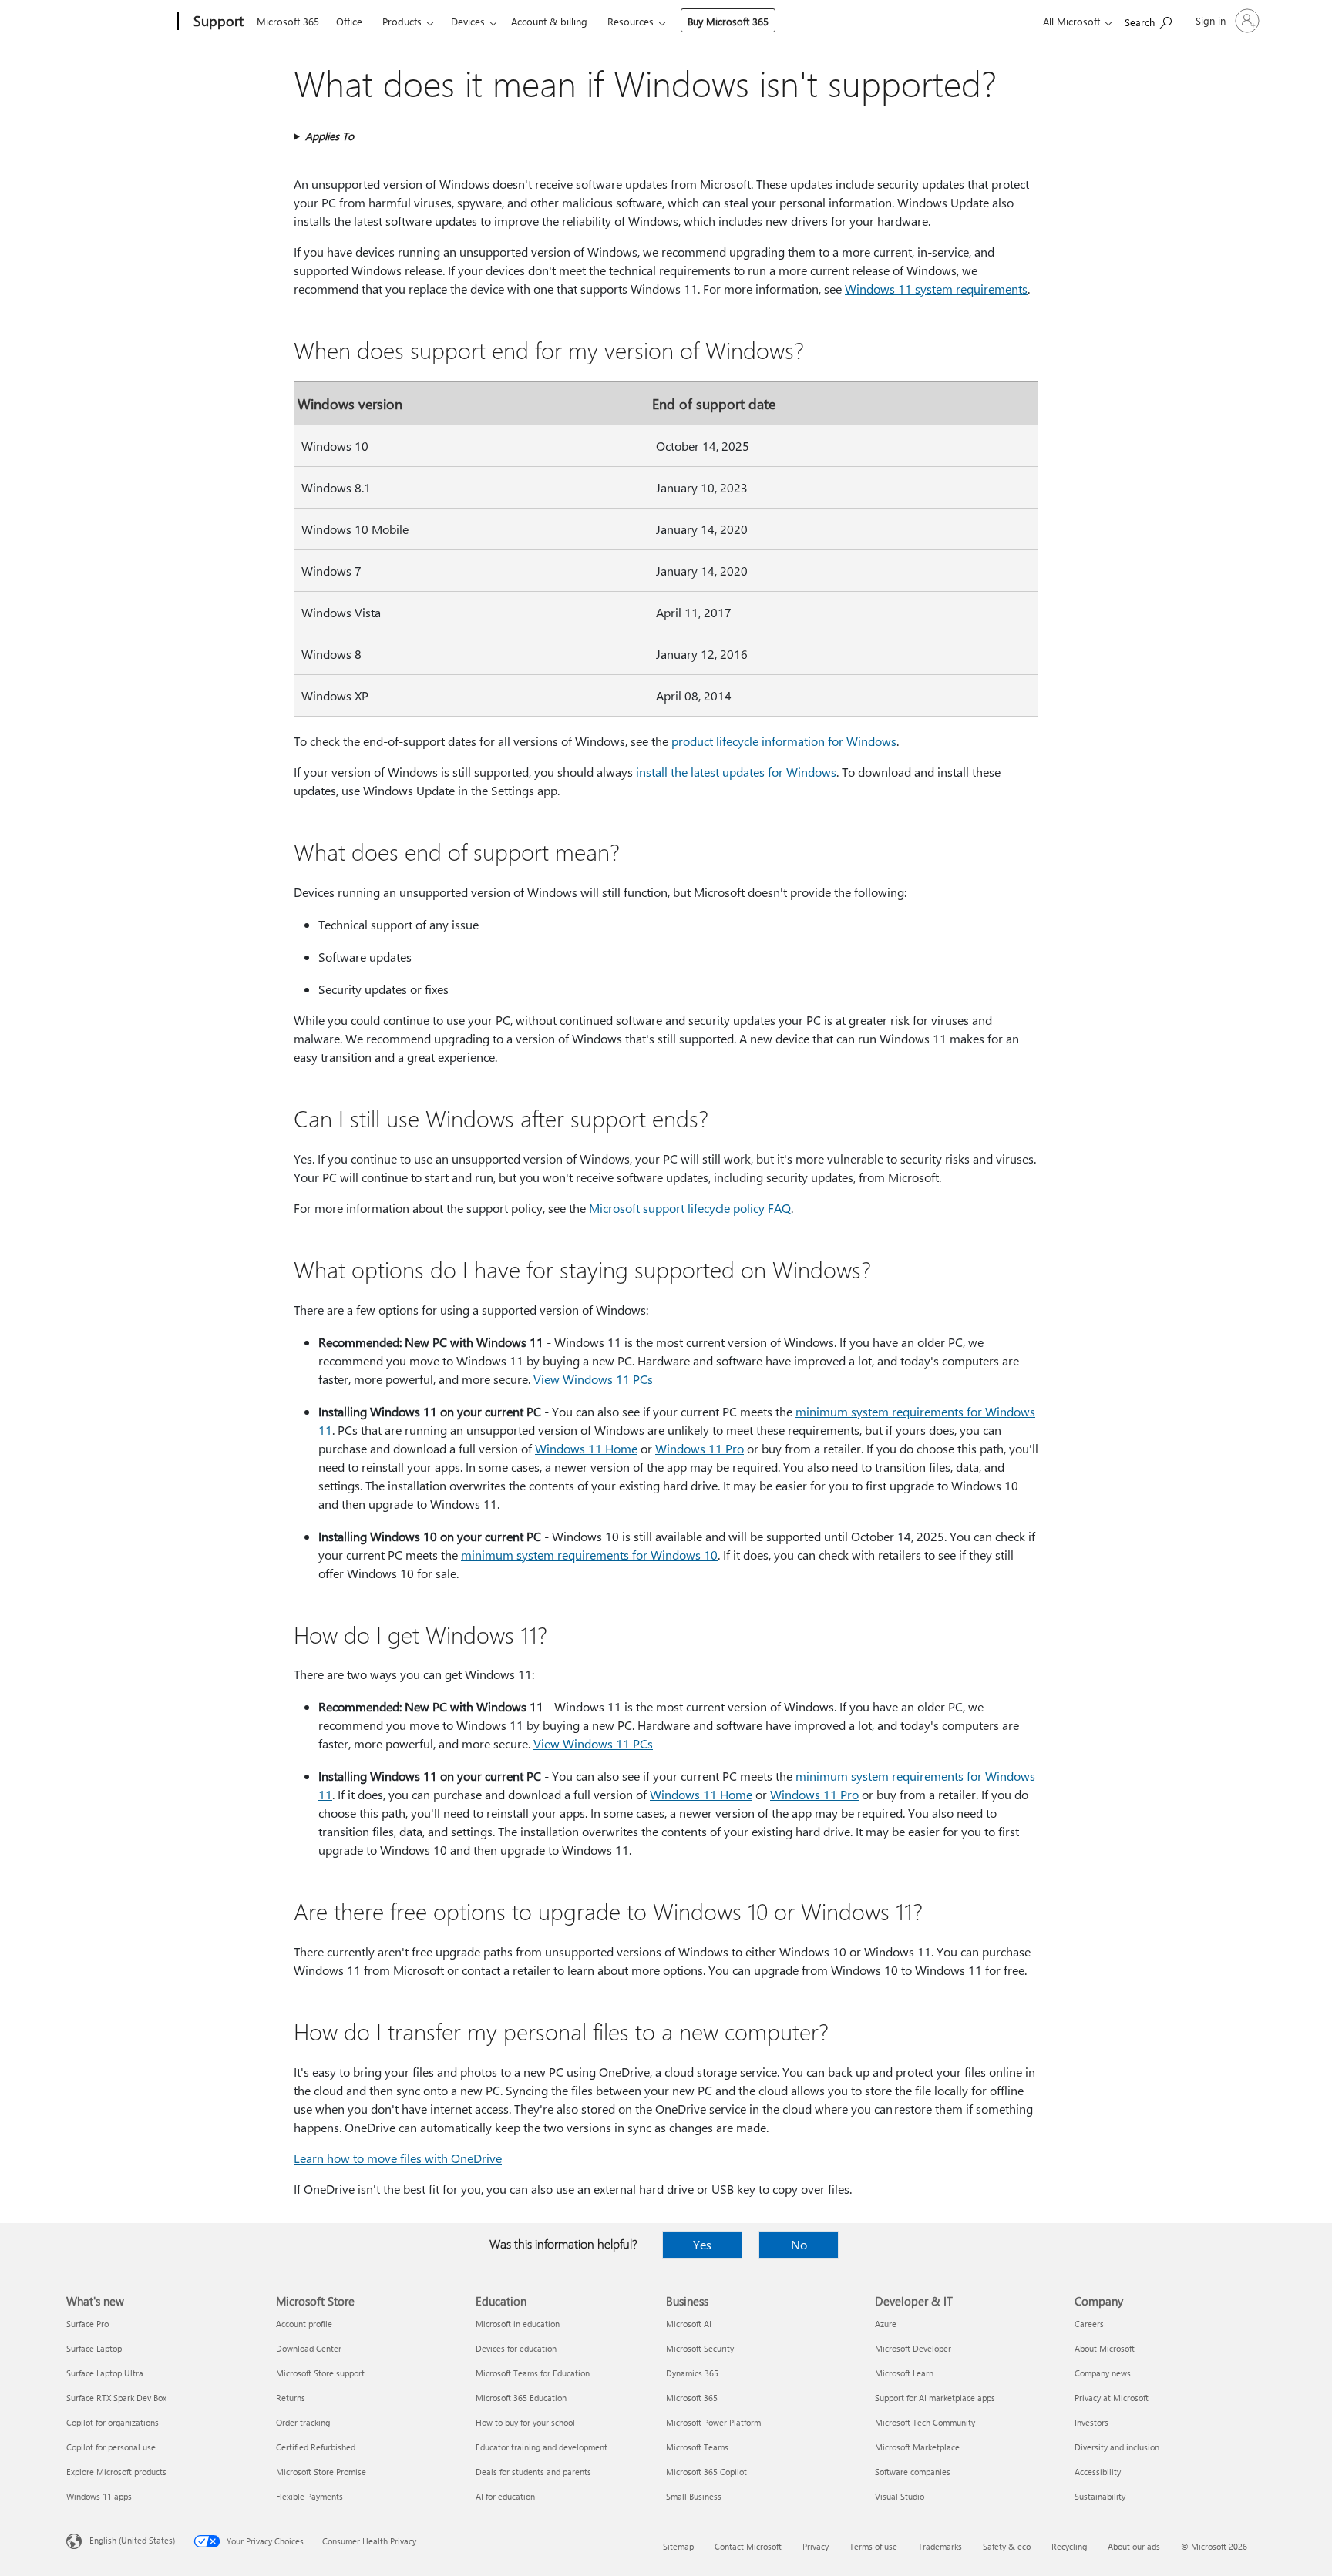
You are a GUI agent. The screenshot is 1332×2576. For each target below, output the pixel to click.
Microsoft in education (518, 2324)
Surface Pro (87, 2324)
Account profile (304, 2324)
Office (349, 21)
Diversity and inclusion (1117, 2447)
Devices (468, 21)
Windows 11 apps (99, 2496)
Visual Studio (900, 2496)
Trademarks (940, 2546)
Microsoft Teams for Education (533, 2373)
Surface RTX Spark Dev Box (116, 2398)
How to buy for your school (525, 2422)
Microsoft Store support (320, 2373)
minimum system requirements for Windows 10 (589, 1555)
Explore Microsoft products (116, 2472)
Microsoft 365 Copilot (706, 2472)
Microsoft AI (689, 2324)
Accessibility (1098, 2472)
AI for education (505, 2496)
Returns (291, 2398)
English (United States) (132, 2540)
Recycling (1069, 2546)
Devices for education (516, 2348)
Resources (631, 21)
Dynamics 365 (692, 2373)
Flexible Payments (309, 2496)
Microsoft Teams (697, 2447)
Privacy (816, 2546)
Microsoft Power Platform (713, 2422)
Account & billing (549, 21)
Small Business (694, 2496)
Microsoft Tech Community (925, 2422)
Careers (1089, 2324)
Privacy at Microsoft (1112, 2398)
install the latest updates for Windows (736, 772)
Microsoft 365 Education (521, 2398)
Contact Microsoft (748, 2546)
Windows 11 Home (586, 1448)
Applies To (330, 136)
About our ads (1134, 2546)
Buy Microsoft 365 (728, 21)
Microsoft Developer (913, 2348)
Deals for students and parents (533, 2472)
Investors (1091, 2422)
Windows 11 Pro (700, 1448)
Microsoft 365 (288, 21)
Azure (886, 2324)
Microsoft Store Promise (321, 2472)
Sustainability (1100, 2496)
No (799, 2244)
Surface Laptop (94, 2348)
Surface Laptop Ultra (105, 2373)
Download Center (309, 2348)
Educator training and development (542, 2447)
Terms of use (873, 2546)
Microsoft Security (700, 2348)
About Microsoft (1105, 2348)
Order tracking (303, 2422)
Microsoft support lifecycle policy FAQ (690, 1208)
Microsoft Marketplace (917, 2447)
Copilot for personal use (111, 2447)
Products (402, 21)
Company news (1103, 2373)
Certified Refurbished (316, 2447)
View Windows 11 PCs (593, 1379)
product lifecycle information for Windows (784, 741)
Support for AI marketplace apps (935, 2398)
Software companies (913, 2472)
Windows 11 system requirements (936, 289)
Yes (702, 2244)
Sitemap (678, 2546)
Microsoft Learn (904, 2373)
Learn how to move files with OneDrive (398, 2158)
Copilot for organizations (113, 2422)
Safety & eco (1007, 2546)
